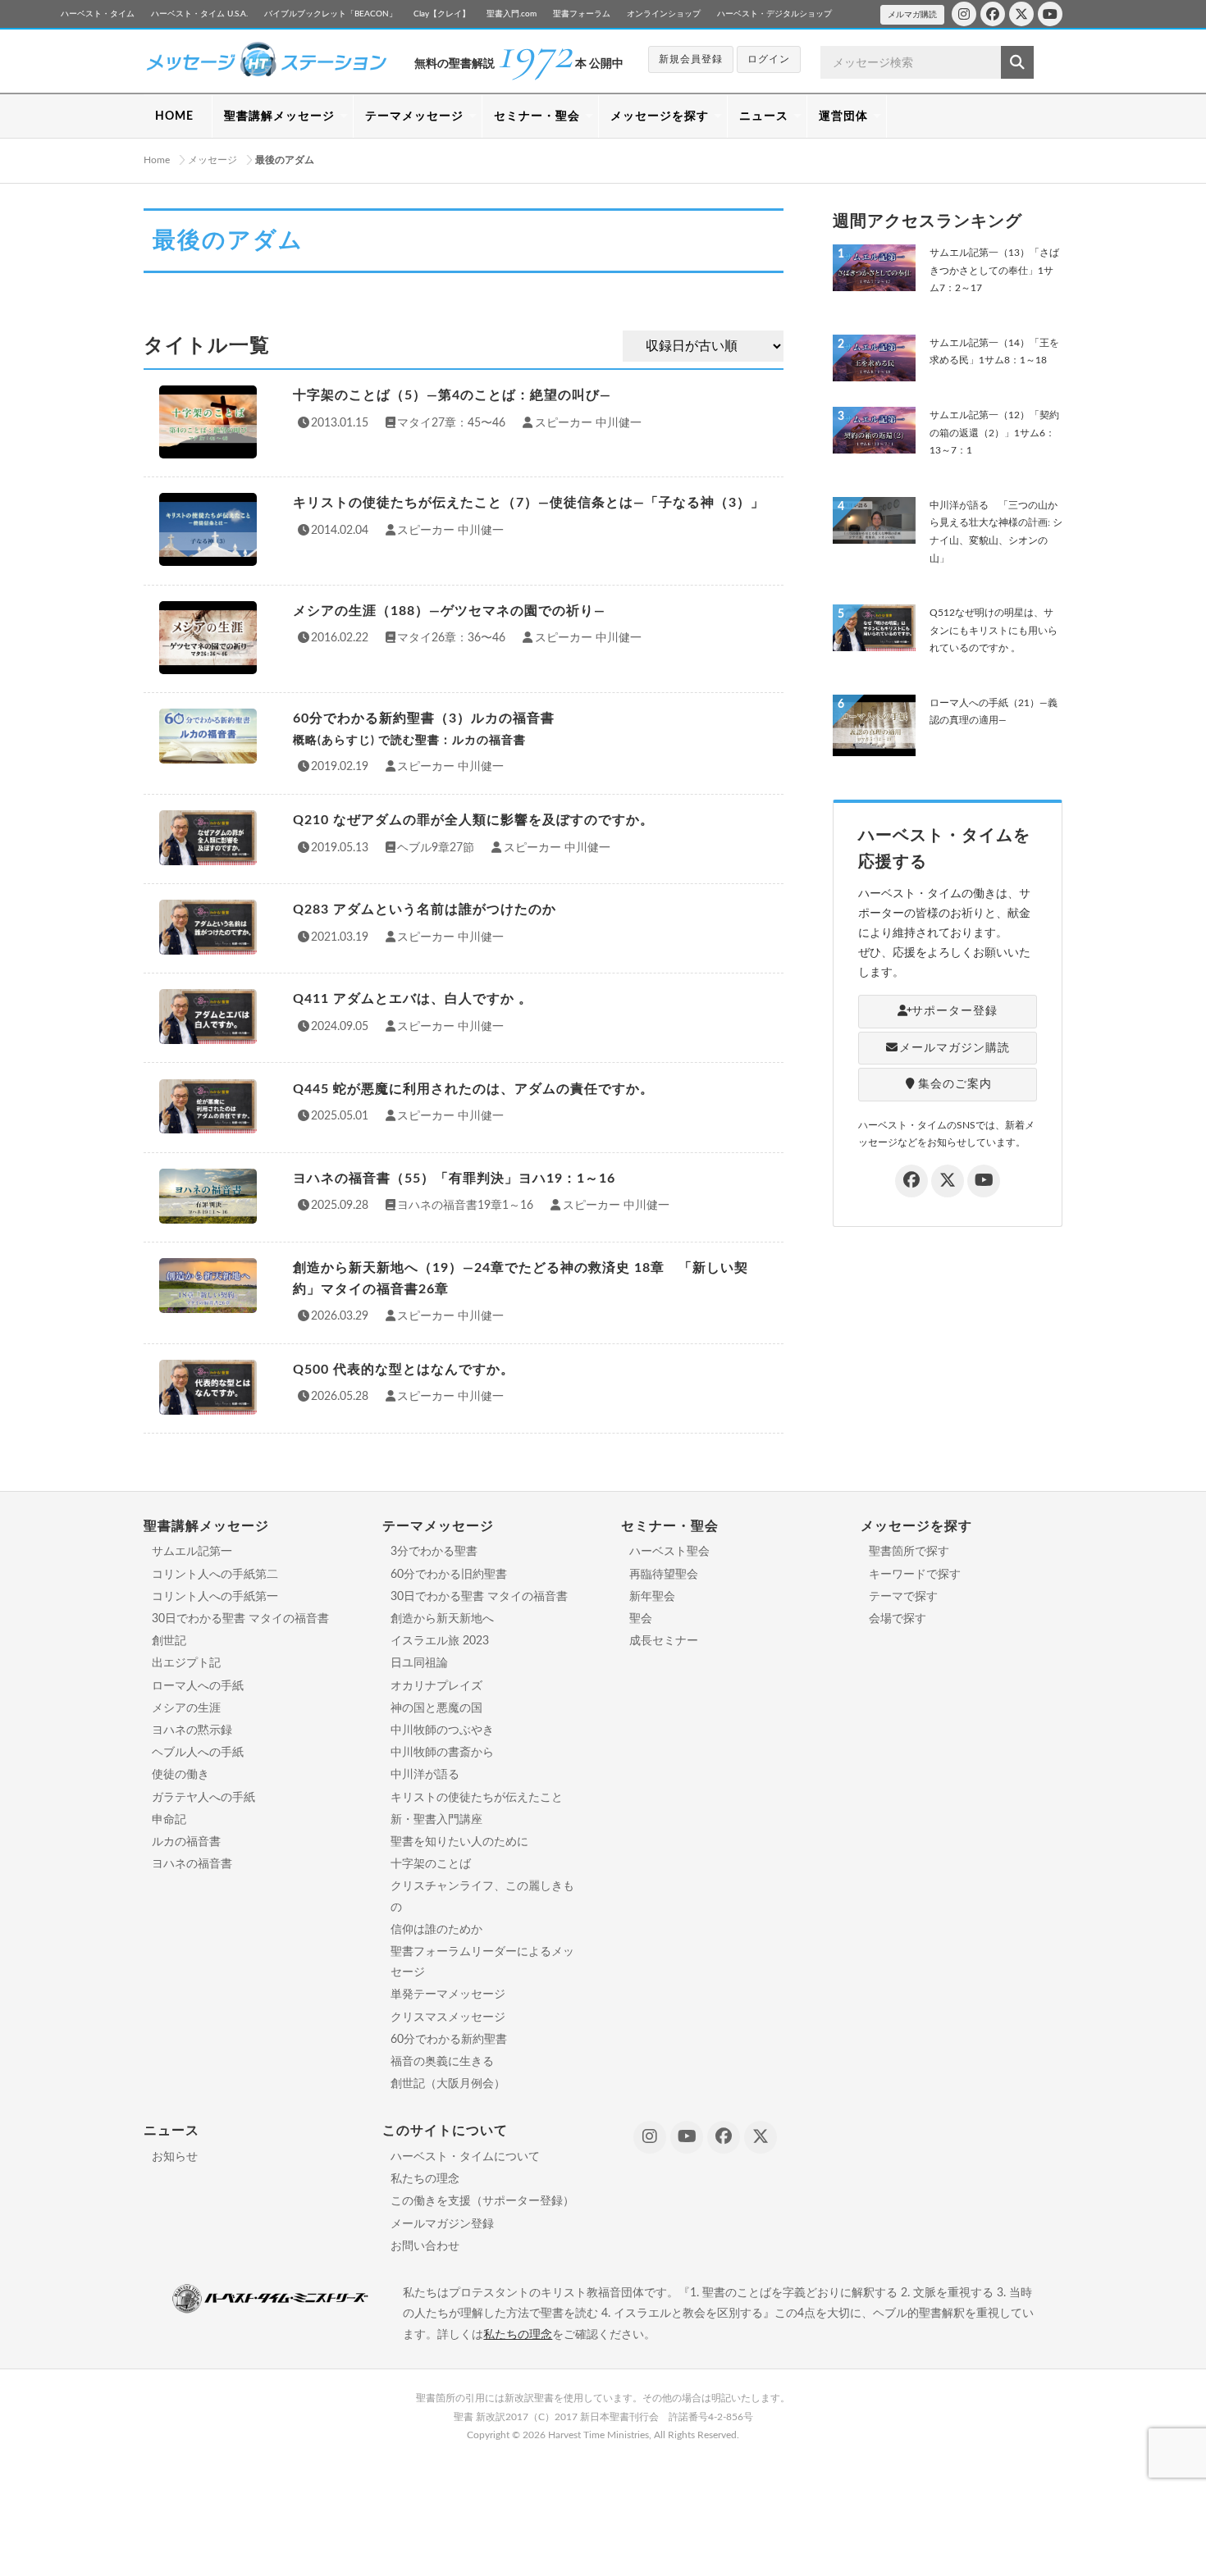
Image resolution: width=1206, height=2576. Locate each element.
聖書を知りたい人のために (459, 1842)
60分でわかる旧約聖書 (449, 1575)
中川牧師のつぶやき (442, 1730)
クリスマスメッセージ (448, 2017)
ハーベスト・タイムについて (465, 2157)
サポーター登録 (955, 1011)
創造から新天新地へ (442, 1619)
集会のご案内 (955, 1084)
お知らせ (175, 2157)
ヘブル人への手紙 (198, 1753)
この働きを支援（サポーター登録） (482, 2201)
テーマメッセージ (414, 116)
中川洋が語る (425, 1775)
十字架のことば (431, 1864)
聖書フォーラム (582, 14)
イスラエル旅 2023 (440, 1641)
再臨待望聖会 (664, 1575)
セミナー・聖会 (537, 116)
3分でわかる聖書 (434, 1552)
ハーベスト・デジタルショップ (774, 14)
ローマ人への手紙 (198, 1686)
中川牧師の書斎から (442, 1753)
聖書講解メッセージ (279, 116)
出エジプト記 (186, 1663)
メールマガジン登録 (442, 2224)
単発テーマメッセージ (448, 1995)
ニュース (764, 116)
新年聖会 (652, 1597)
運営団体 (843, 116)
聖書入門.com (512, 14)
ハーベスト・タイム (98, 14)
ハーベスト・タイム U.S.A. (199, 14)
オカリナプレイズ (436, 1686)
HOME (174, 116)
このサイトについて (445, 2131)
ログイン (769, 59)
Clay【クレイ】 (442, 14)
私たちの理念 (425, 2179)
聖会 (641, 1619)
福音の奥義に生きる (442, 2062)
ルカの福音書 (186, 1842)
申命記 (169, 1820)
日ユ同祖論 (419, 1663)
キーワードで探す (915, 1575)
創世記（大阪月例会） (448, 2084)
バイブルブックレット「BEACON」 (331, 14)
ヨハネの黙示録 (192, 1730)
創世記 (169, 1641)
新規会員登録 (691, 59)
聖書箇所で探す (909, 1552)
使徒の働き (180, 1775)
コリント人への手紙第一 (215, 1597)
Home (157, 160)
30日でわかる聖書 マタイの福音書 (240, 1619)
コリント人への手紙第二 (215, 1575)
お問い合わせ (425, 2246)
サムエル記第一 (192, 1552)
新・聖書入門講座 (436, 1820)
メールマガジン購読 (955, 1048)
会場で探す (898, 1619)
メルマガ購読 (912, 15)
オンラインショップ (664, 14)
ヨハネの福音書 (192, 1864)
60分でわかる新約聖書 (449, 2040)
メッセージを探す (660, 116)
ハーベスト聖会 (669, 1552)
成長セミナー (664, 1641)
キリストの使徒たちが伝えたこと (477, 1798)
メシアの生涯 (186, 1708)
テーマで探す (903, 1597)
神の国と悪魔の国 (436, 1708)
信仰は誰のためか (436, 1930)
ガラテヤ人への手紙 (203, 1798)
